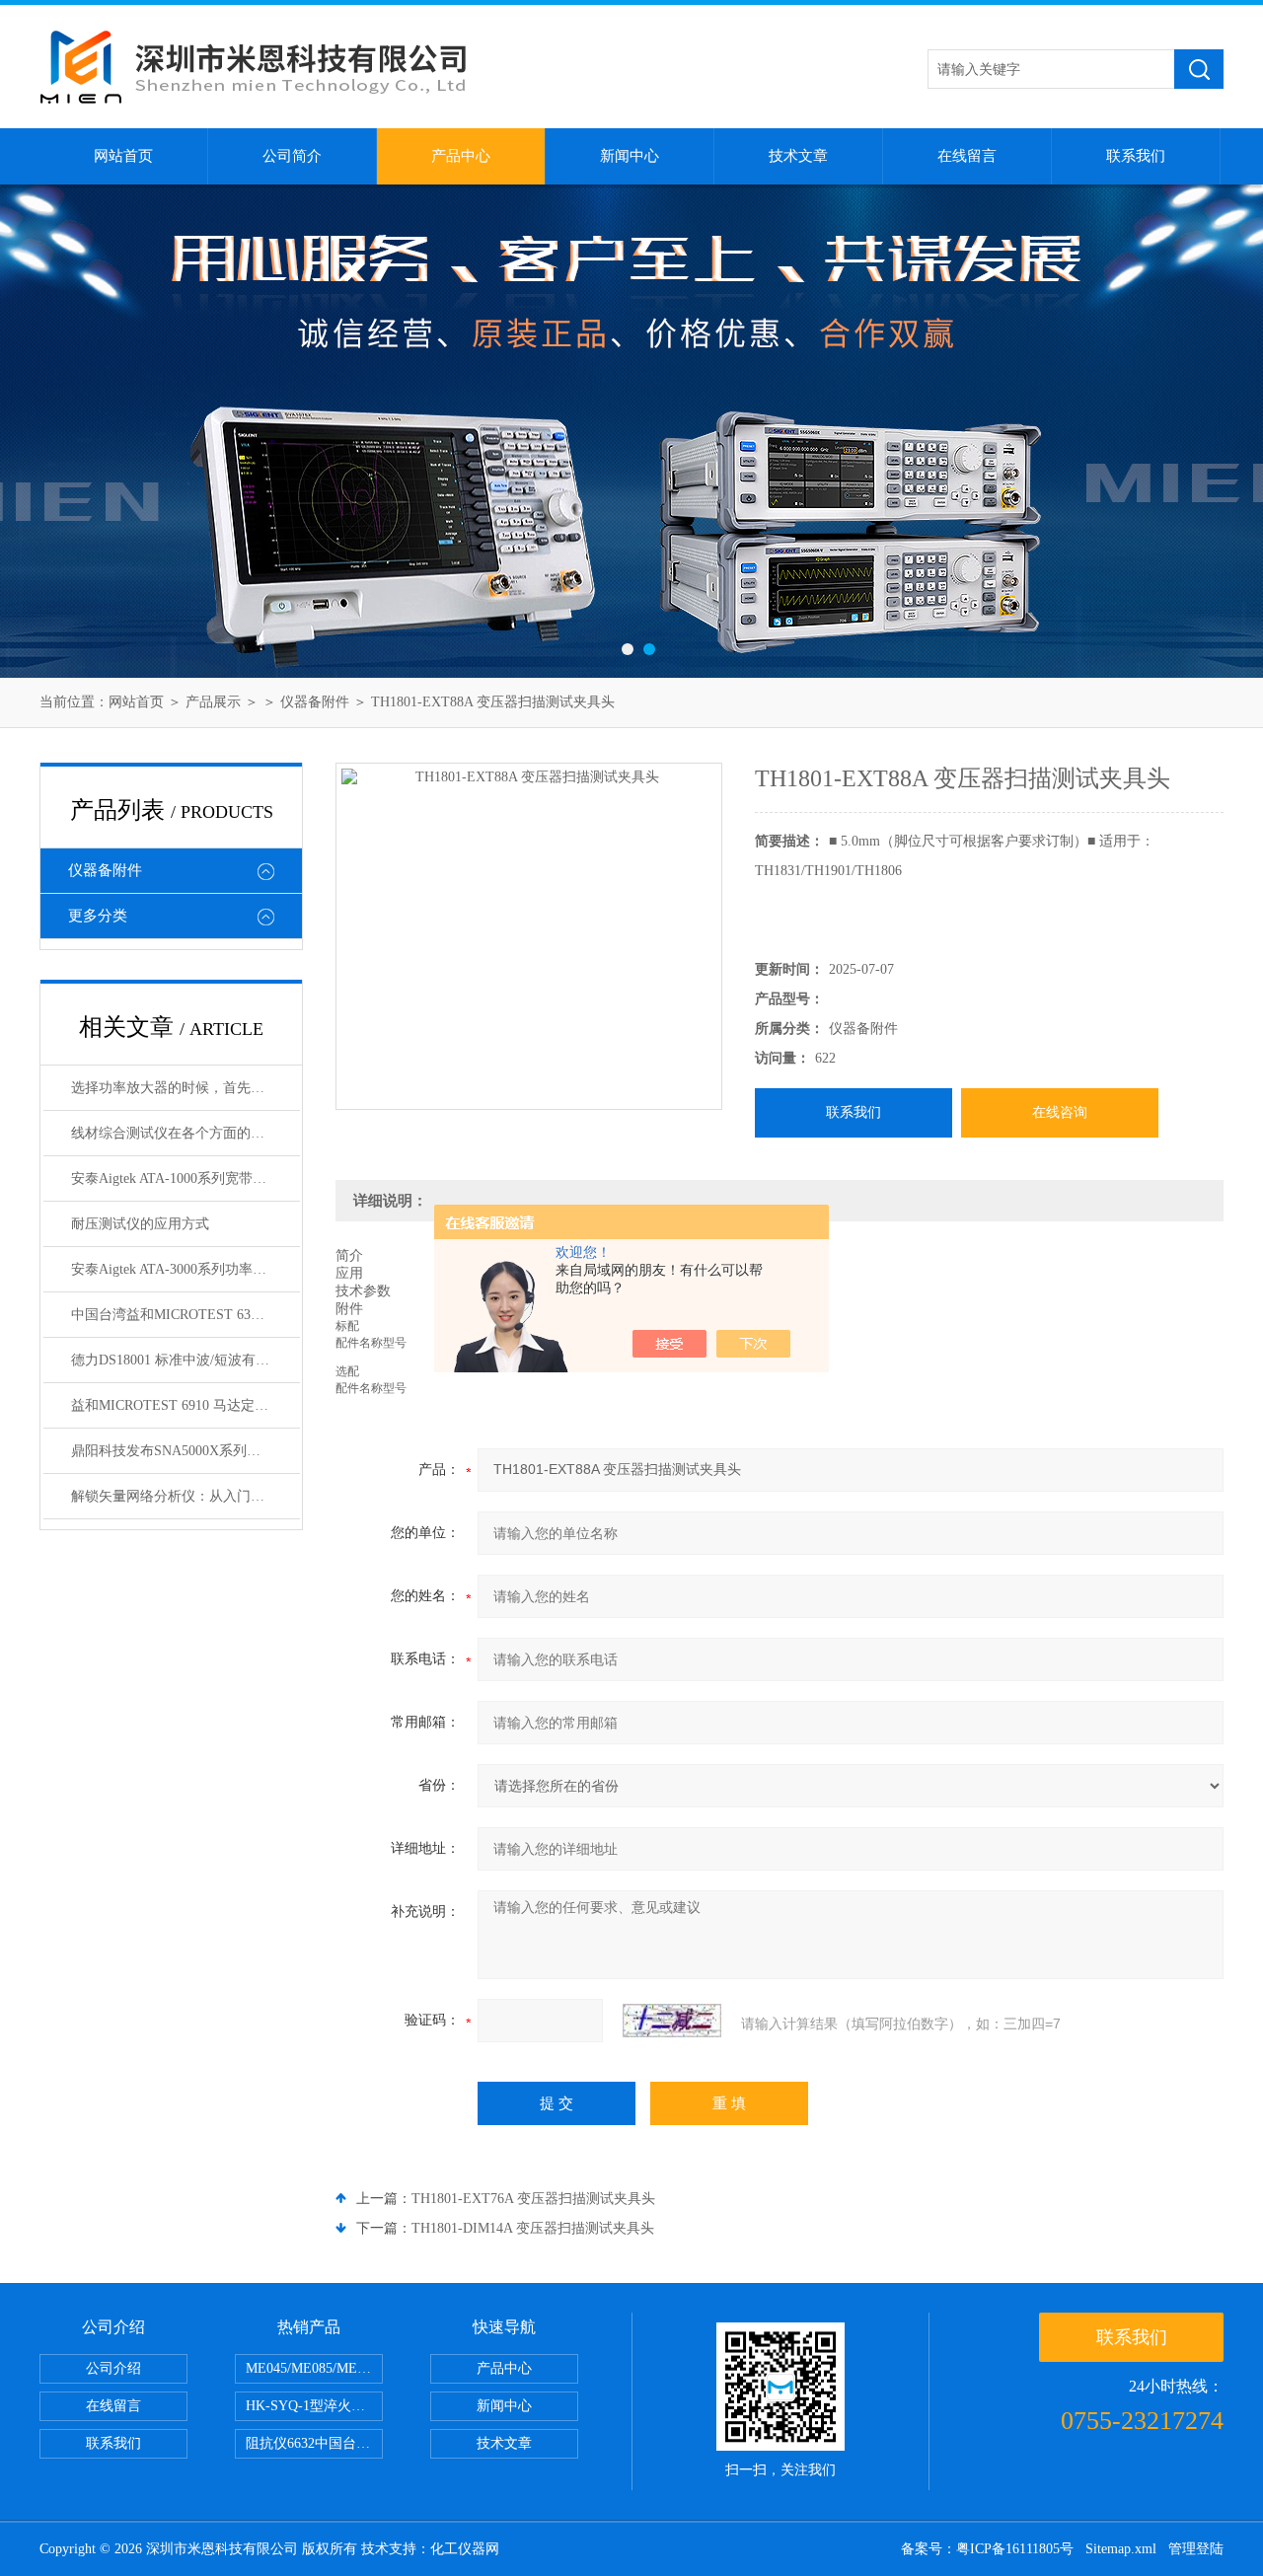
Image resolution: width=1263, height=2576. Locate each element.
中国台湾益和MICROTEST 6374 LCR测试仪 (186, 1315)
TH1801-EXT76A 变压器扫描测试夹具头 (533, 2199)
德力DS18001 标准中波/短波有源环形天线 (186, 1360)
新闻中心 (630, 156)
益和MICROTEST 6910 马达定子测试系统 (186, 1405)
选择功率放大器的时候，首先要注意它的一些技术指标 (186, 1088)
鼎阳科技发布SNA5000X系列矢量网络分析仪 (186, 1451)
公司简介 (292, 156)
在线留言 (967, 156)
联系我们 (1136, 156)
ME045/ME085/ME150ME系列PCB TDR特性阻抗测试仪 (314, 2368)
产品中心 (461, 156)
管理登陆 (1196, 2549)
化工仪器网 (465, 2549)
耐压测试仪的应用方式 (140, 1224)
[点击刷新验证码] (672, 2021)
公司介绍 (113, 2368)
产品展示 (213, 702)
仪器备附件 (315, 702)
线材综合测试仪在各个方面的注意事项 (186, 1133)
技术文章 (798, 156)
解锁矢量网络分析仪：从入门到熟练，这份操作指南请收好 (186, 1496)
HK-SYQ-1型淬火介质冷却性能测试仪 (314, 2406)
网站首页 (123, 156)
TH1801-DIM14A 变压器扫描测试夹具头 (533, 2228)
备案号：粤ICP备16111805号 (987, 2549)
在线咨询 (1060, 1112)
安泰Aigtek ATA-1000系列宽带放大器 (183, 1178)
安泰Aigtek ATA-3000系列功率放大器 (183, 1269)
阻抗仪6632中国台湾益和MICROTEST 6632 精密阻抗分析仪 (314, 2443)
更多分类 (98, 916)
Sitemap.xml (1121, 2549)
